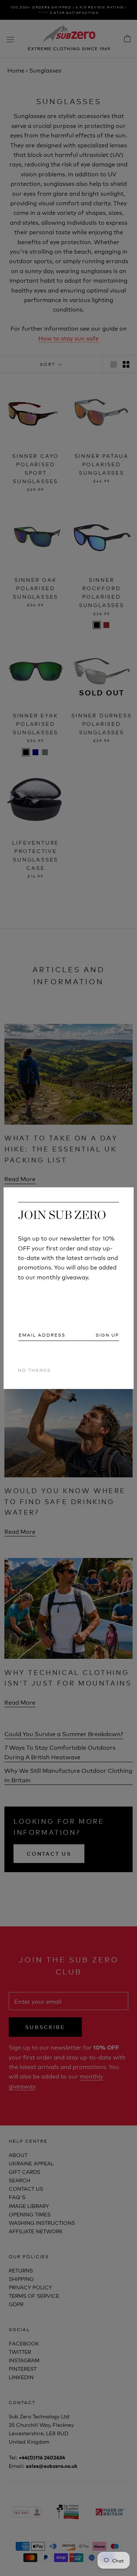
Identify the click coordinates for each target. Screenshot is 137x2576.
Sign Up (107, 1335)
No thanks (34, 1370)
